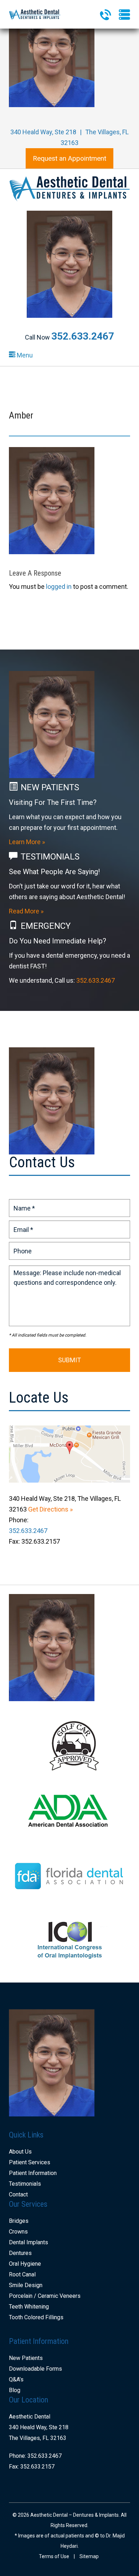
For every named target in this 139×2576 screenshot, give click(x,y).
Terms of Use (54, 2556)
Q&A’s (16, 2379)
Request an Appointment (69, 158)
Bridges (19, 2221)
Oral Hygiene (25, 2264)
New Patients (26, 2358)
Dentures (20, 2253)
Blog (15, 2390)
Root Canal (22, 2274)
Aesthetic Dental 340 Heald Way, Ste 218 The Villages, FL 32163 (39, 2427)
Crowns (18, 2232)
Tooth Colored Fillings (36, 2317)
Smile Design (26, 2285)
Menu (24, 355)
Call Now (69, 337)
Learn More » (27, 842)
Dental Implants (29, 2242)
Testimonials (25, 2184)
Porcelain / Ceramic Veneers (45, 2296)
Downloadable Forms (35, 2369)
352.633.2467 (96, 980)
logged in (59, 587)
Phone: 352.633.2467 (35, 2456)
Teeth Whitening (29, 2307)
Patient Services (30, 2162)
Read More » (26, 911)
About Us (20, 2152)
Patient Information (33, 2173)
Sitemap (89, 2556)
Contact (18, 2194)
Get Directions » (50, 1509)
